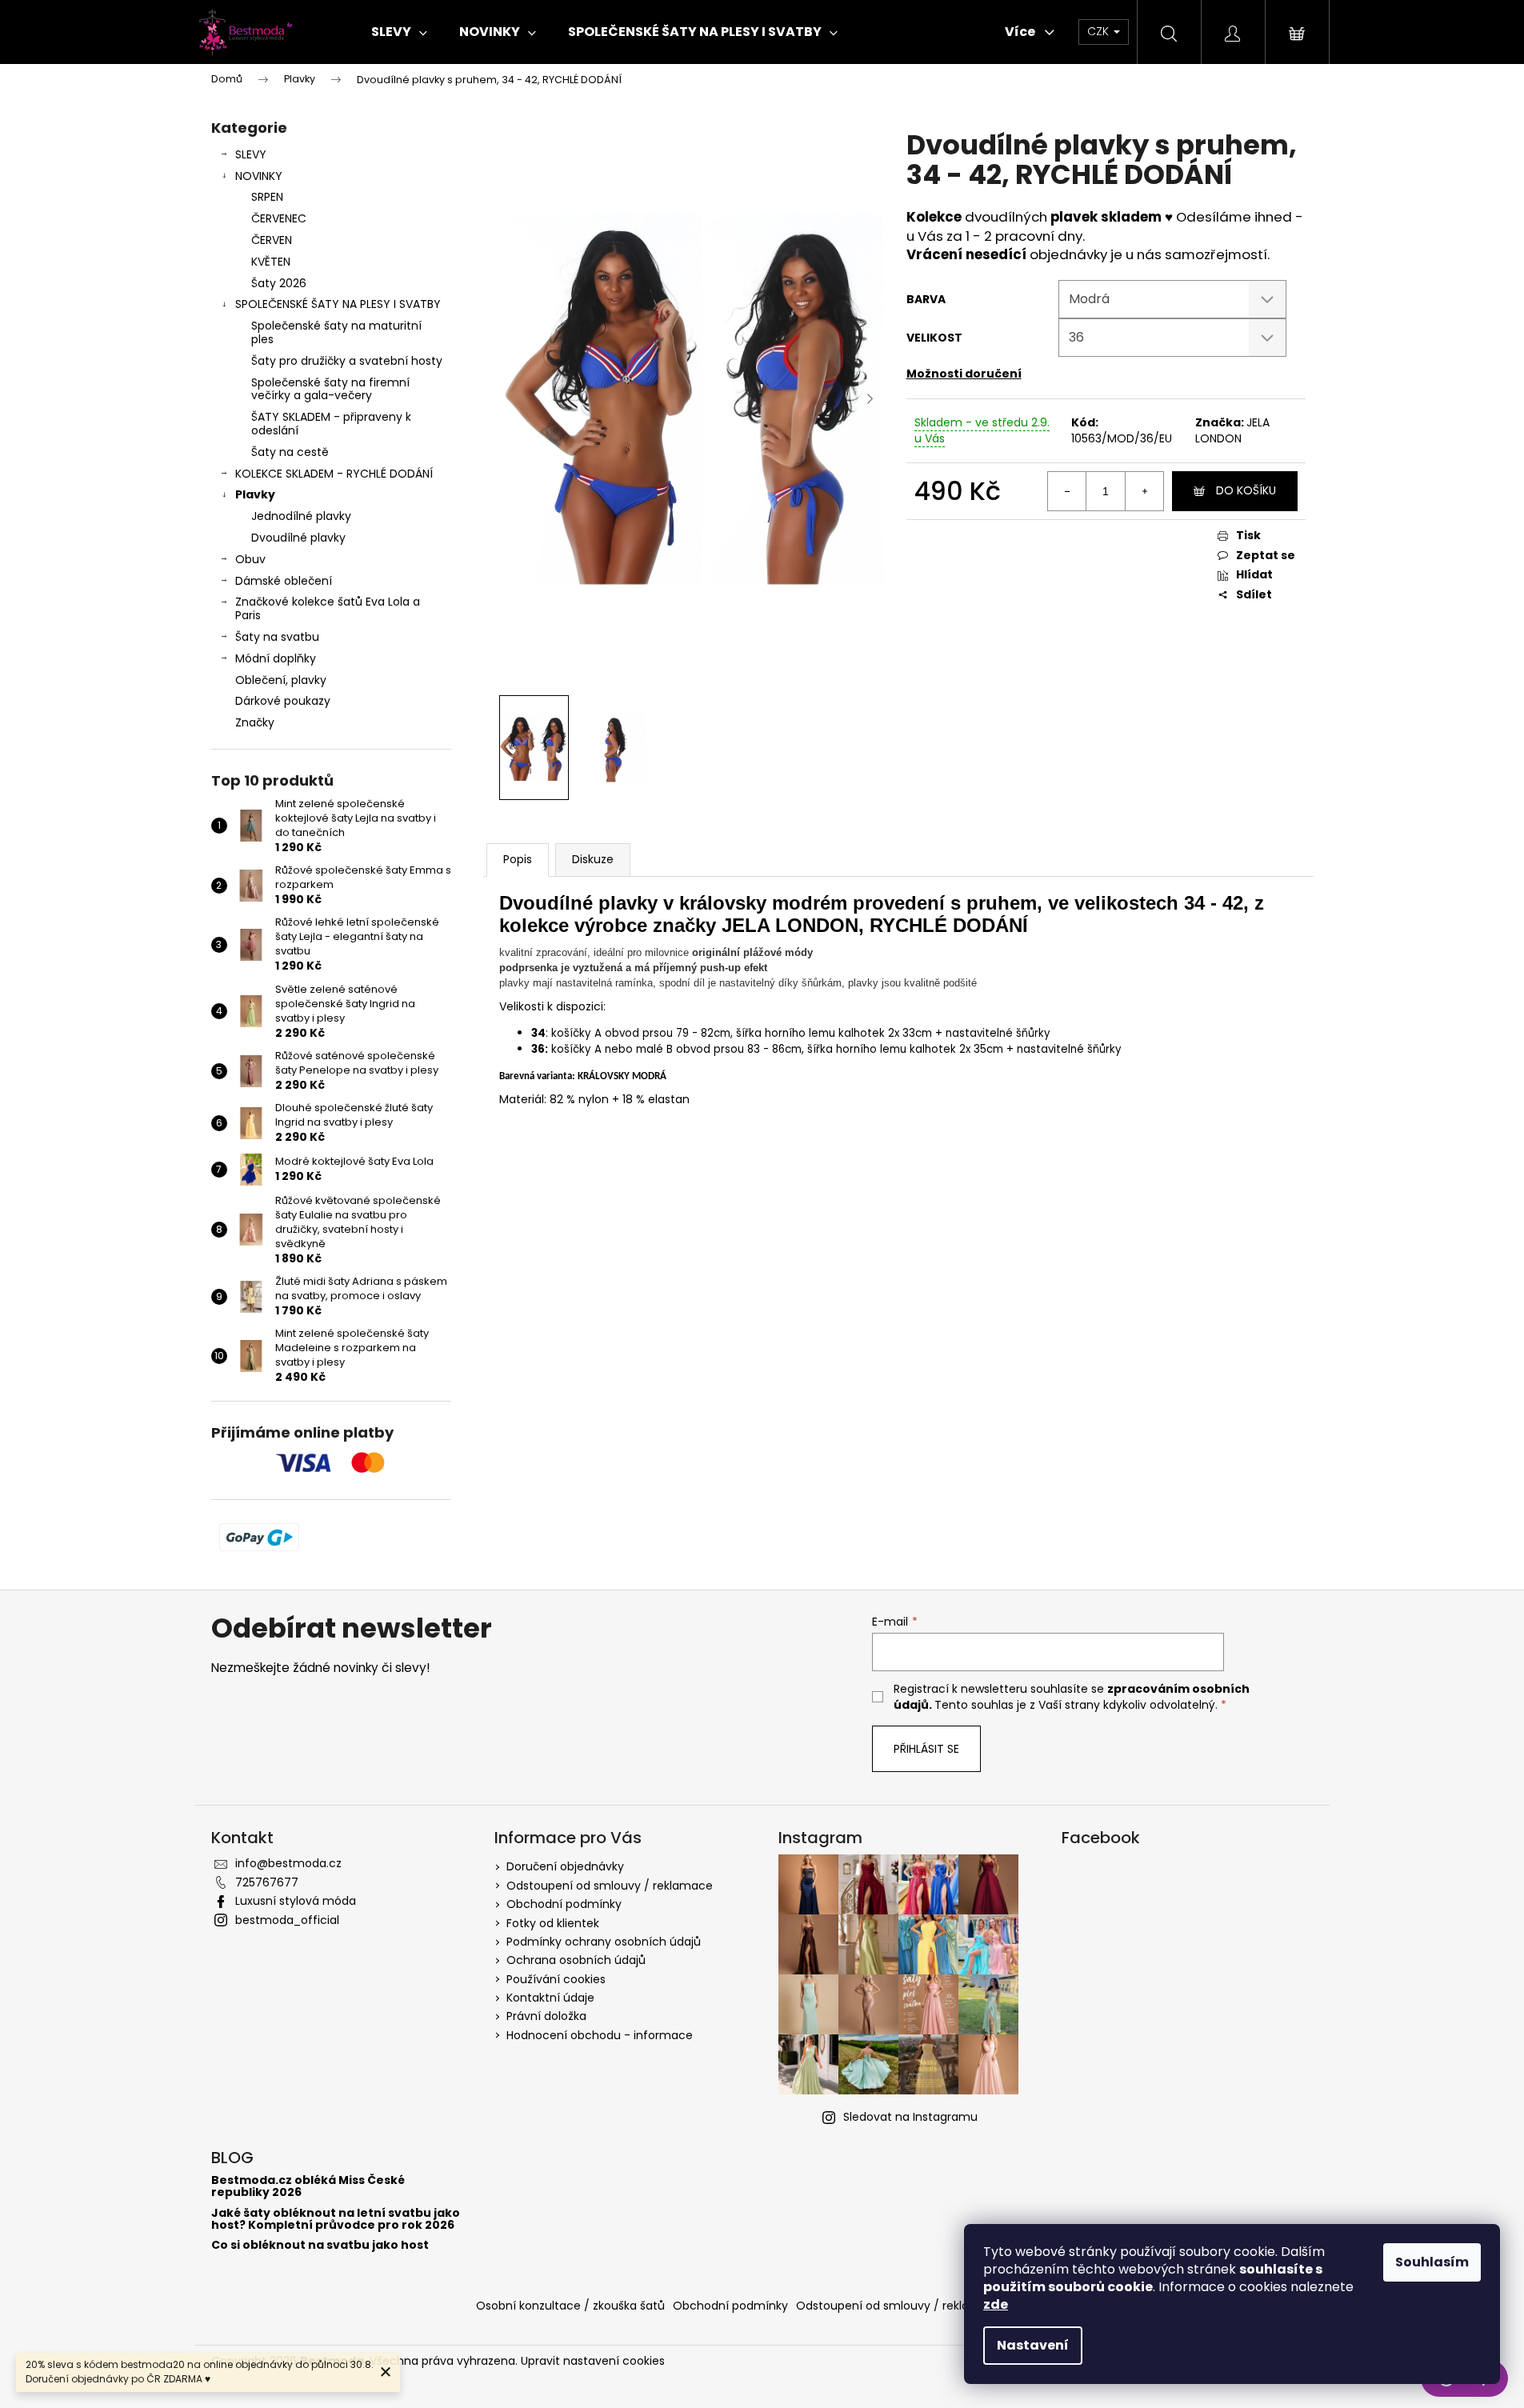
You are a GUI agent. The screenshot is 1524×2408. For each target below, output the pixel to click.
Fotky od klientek (553, 1923)
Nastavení (1033, 2345)
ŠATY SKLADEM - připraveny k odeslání (331, 424)
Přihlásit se (926, 1749)
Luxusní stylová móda (296, 1901)
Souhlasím (1432, 2262)
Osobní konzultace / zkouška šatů (570, 2306)
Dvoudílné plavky (298, 538)
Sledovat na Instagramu (910, 2117)
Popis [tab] (518, 859)
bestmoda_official (287, 1920)
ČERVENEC (279, 218)
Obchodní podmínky (564, 1904)
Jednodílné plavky (301, 516)
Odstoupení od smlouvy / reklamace (610, 1886)
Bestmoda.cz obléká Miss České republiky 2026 (308, 2187)
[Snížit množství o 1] (1067, 491)
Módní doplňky (276, 658)
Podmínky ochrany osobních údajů (604, 1942)
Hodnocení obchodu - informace (600, 2035)
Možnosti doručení (964, 374)
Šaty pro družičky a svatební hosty (347, 361)
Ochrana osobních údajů (576, 1960)
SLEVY (251, 154)
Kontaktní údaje (550, 1998)
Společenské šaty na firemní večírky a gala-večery (330, 389)
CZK (1100, 31)
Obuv (250, 559)
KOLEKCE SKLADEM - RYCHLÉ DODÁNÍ (334, 474)
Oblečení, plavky (281, 680)
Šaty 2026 (279, 283)
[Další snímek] (870, 399)
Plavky (255, 494)
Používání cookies (556, 1979)
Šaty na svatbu (277, 637)
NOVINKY (259, 176)
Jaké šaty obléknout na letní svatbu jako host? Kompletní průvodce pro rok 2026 (336, 2220)
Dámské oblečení (284, 581)
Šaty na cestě (290, 452)
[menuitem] (399, 32)
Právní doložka (546, 2016)
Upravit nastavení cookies (593, 2361)
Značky (255, 722)
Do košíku (1246, 490)
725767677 (267, 1882)
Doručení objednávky (565, 1866)
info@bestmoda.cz (288, 1863)
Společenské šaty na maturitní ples (336, 332)
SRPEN (267, 197)
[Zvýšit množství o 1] (1144, 491)
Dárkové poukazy (283, 701)
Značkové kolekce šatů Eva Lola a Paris (328, 608)
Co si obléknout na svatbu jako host (320, 2245)
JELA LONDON (1232, 430)
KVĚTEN (271, 262)
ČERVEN (272, 240)
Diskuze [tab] (593, 859)
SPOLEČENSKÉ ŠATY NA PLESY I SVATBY (338, 304)
